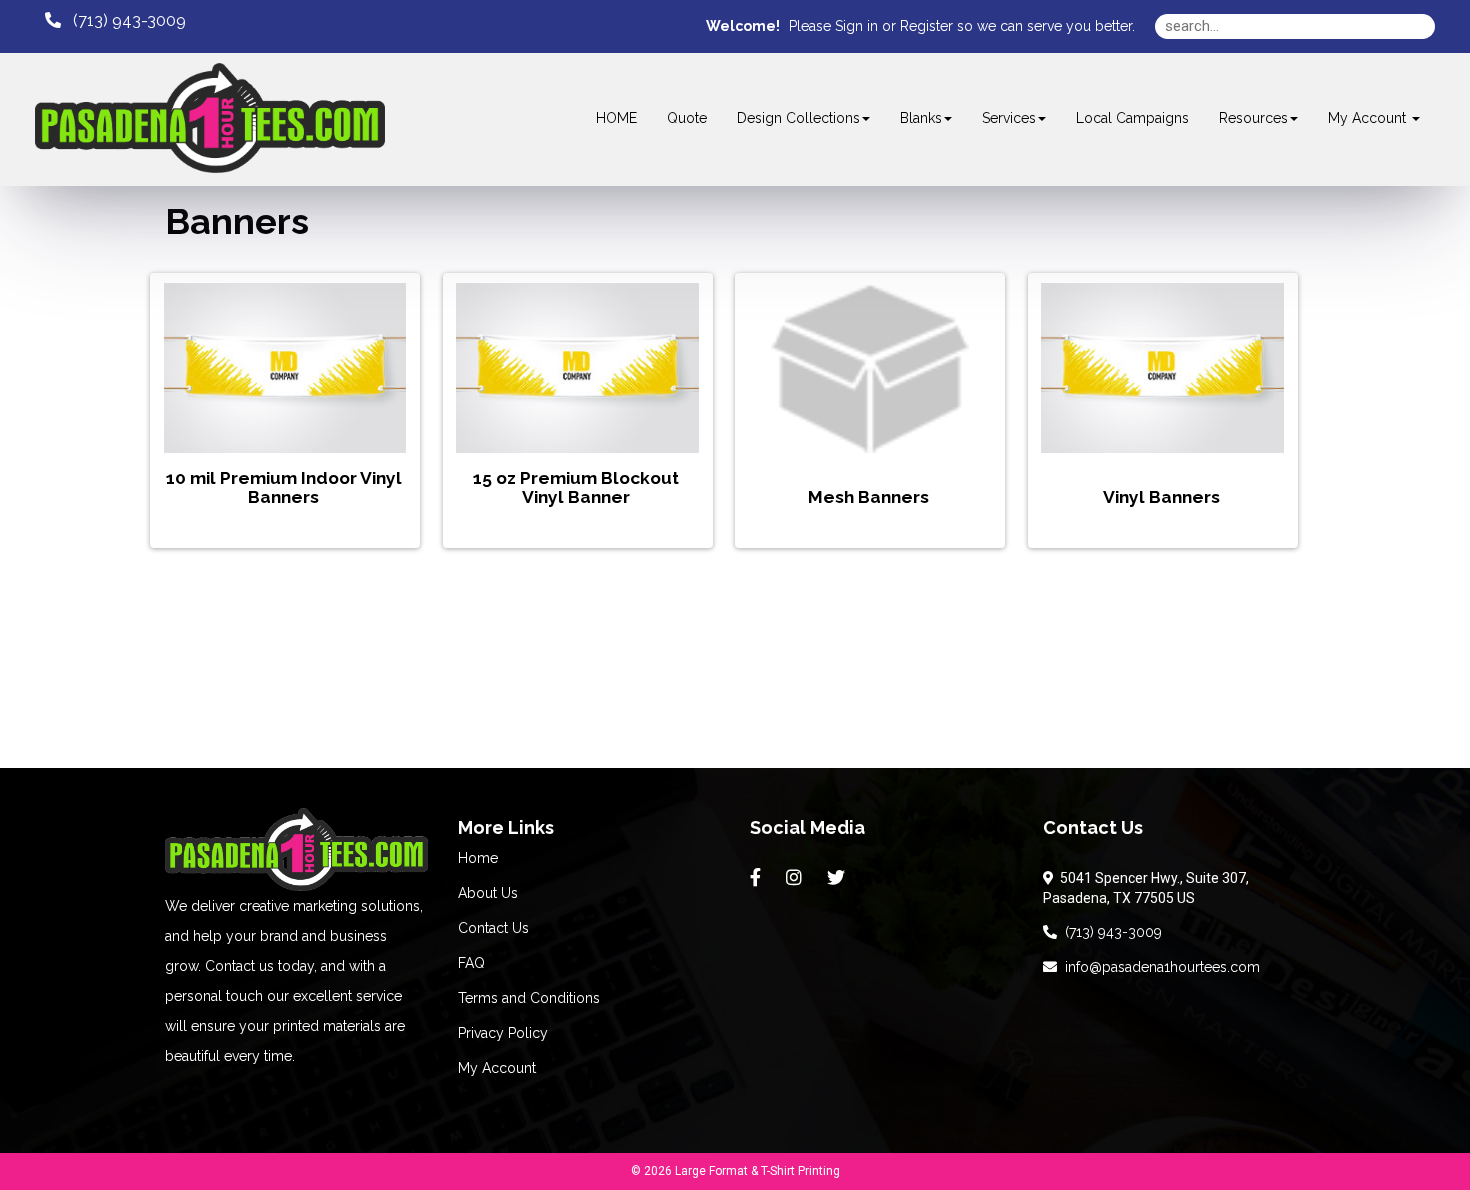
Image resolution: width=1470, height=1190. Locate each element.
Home (478, 858)
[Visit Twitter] (838, 878)
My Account (497, 1068)
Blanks (921, 118)
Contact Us (493, 928)
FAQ (471, 963)
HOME (616, 118)
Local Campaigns (1132, 118)
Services (1009, 118)
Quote (687, 118)
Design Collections (798, 118)
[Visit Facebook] (758, 878)
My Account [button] (1369, 118)
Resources (1253, 118)
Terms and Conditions (529, 998)
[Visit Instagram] (796, 878)
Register (926, 26)
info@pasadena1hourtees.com (1158, 967)
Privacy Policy (503, 1033)
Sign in (856, 26)
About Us (488, 893)
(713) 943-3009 (1109, 932)
